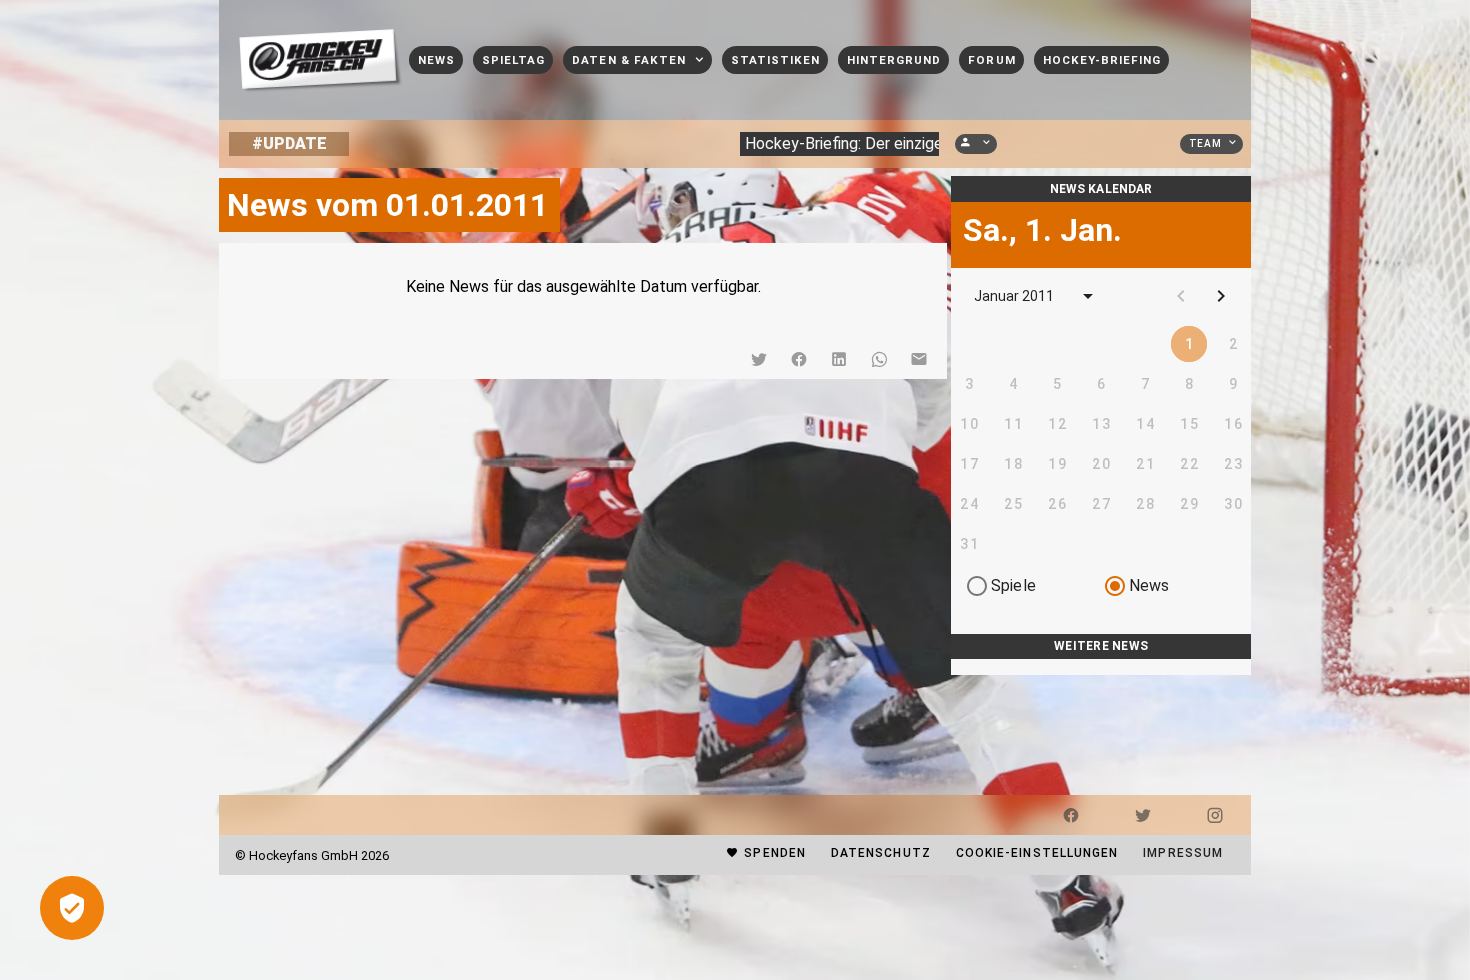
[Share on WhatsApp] (879, 359)
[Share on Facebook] (799, 359)
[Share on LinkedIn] (839, 359)
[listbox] (1101, 667)
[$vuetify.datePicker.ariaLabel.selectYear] (1088, 296)
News (1149, 585)
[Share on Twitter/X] (759, 359)
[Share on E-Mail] (919, 359)
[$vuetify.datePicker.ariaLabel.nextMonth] (1221, 296)
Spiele (1013, 585)
